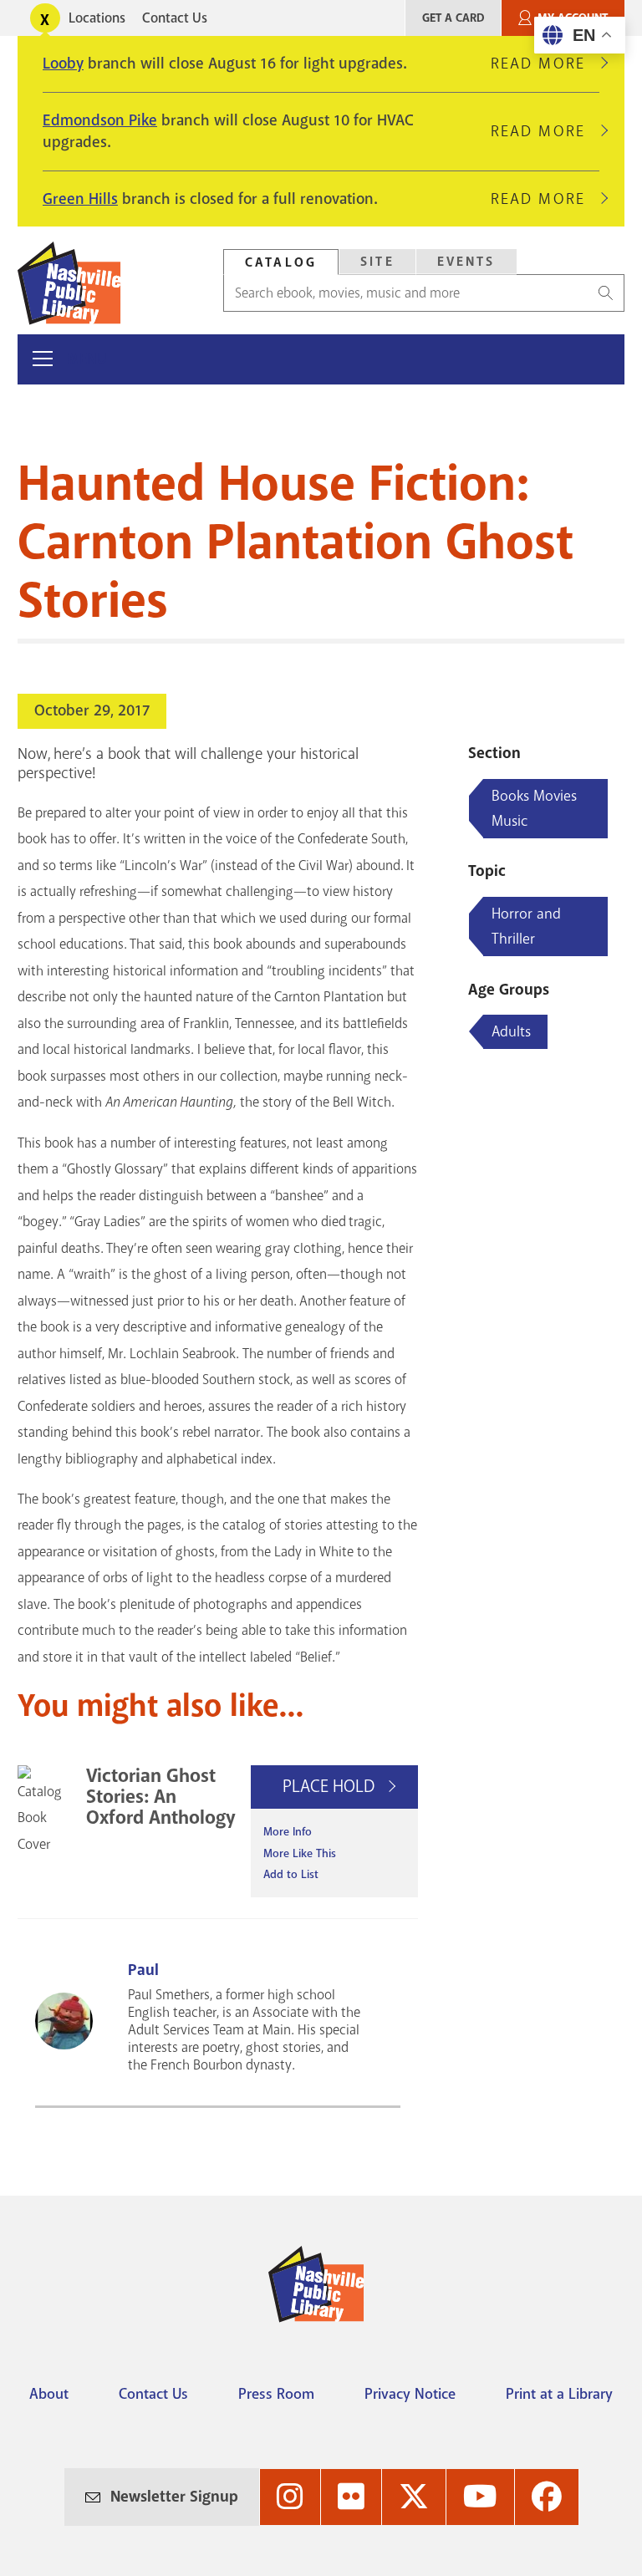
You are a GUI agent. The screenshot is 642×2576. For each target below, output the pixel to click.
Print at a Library (559, 2394)
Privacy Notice (410, 2394)
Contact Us (175, 18)
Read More (545, 64)
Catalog (281, 262)
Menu (87, 359)
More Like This (300, 1853)
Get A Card (453, 18)
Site (377, 262)
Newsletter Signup (174, 2497)
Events (466, 262)
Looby (63, 64)
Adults (511, 1031)
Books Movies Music (534, 808)
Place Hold (331, 1786)
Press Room (276, 2394)
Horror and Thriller (526, 926)
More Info (288, 1832)
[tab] (281, 262)
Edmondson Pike (100, 120)
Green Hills (80, 199)
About (49, 2394)
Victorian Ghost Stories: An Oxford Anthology (161, 1797)
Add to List (291, 1874)
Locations (97, 18)
